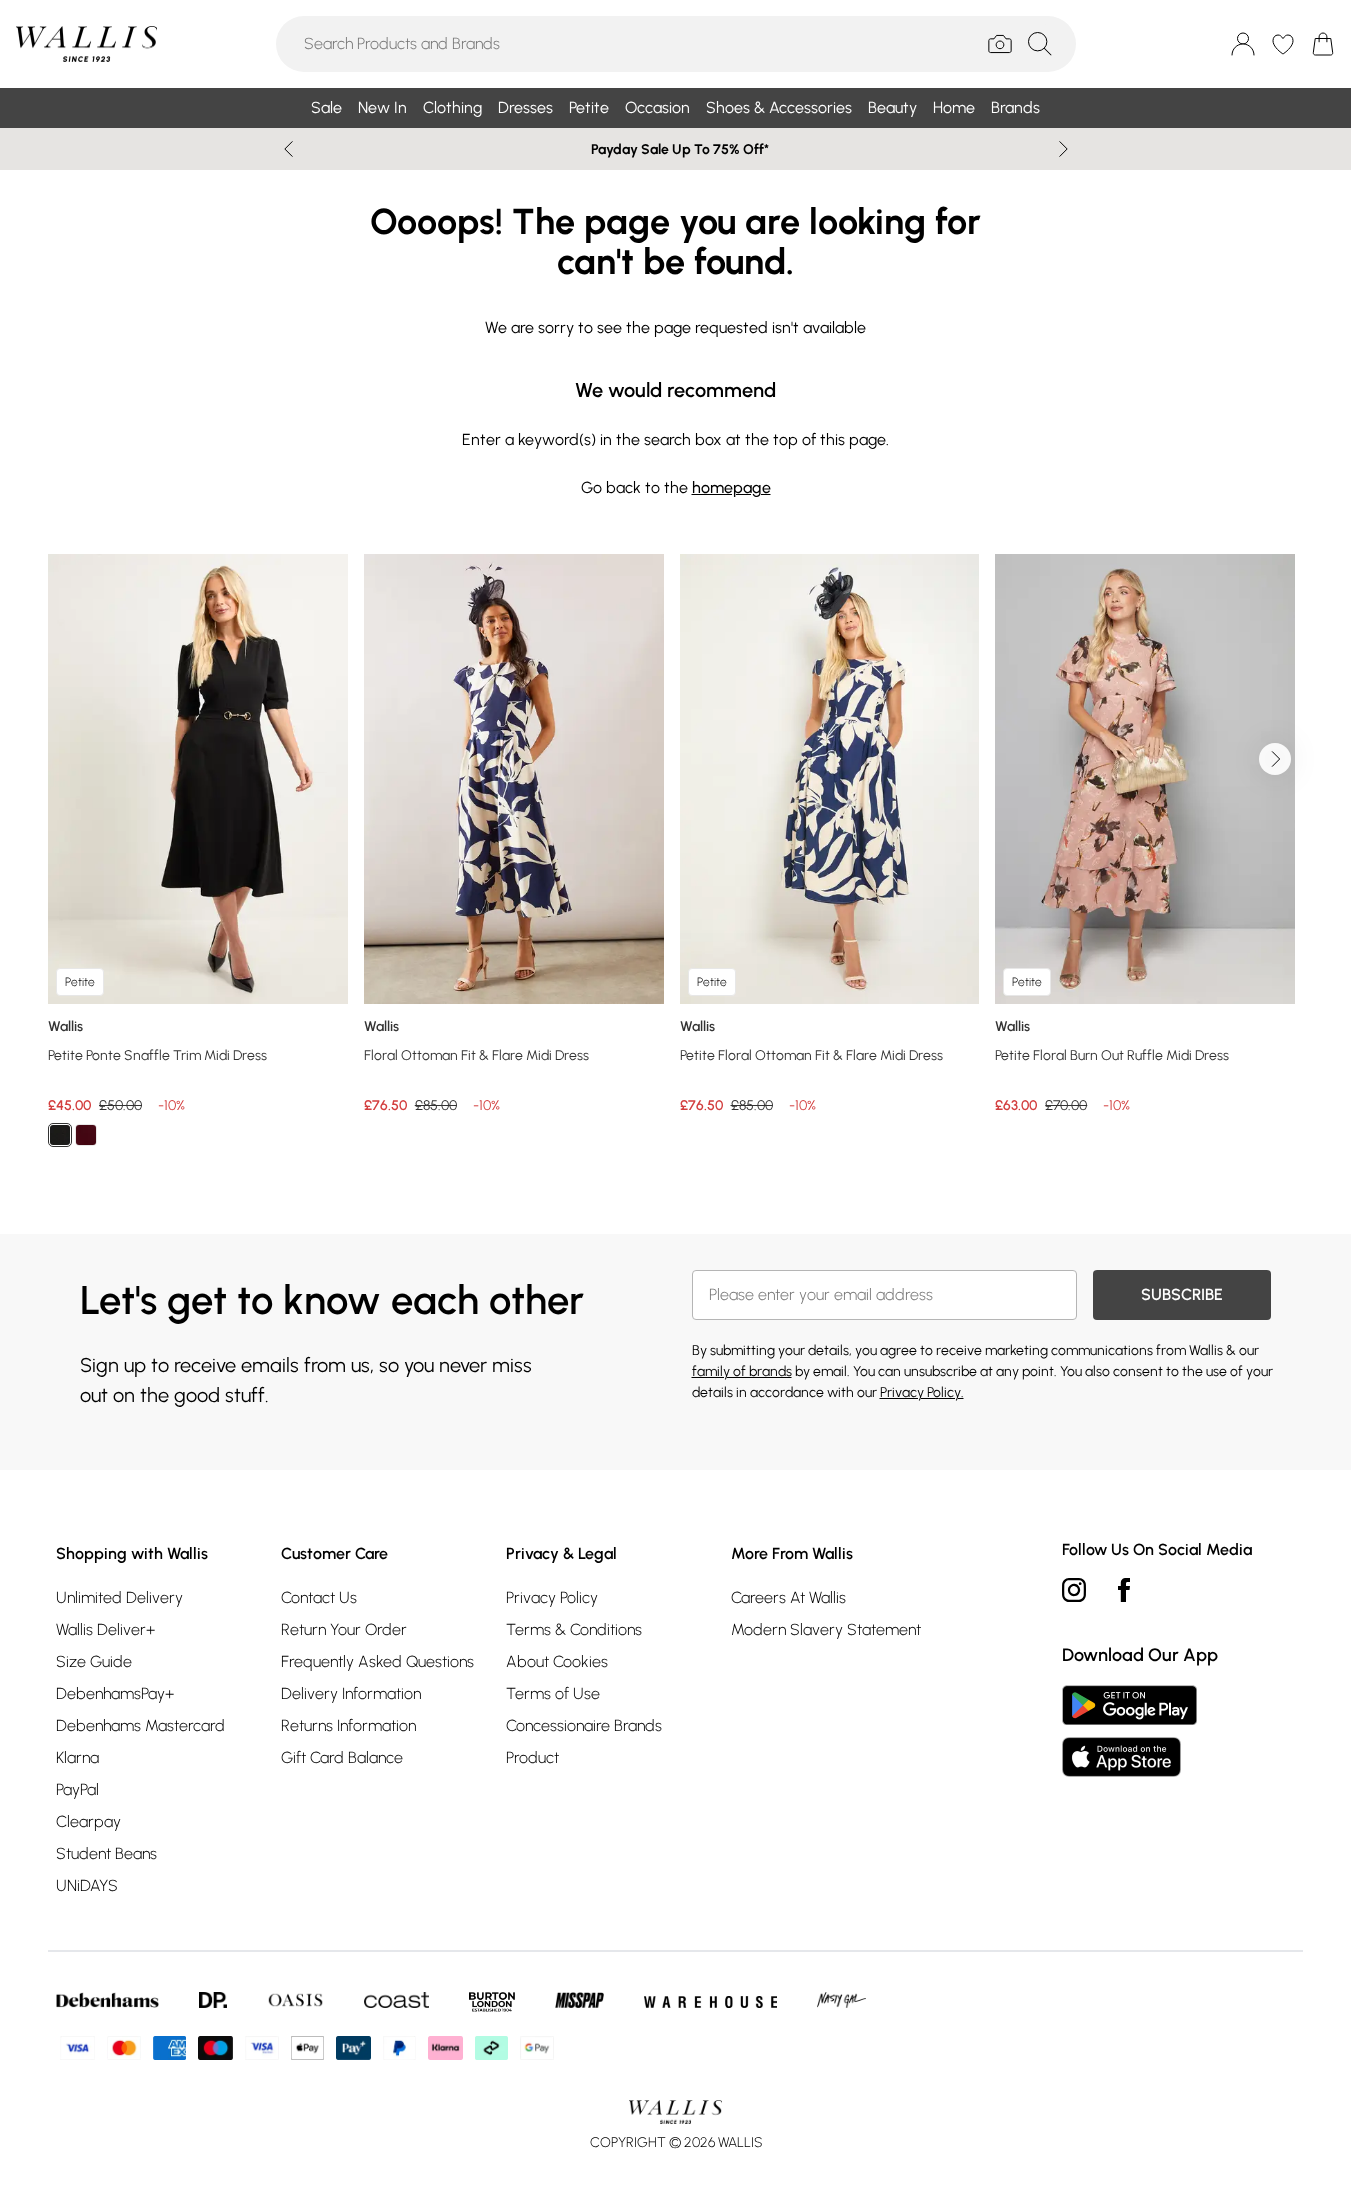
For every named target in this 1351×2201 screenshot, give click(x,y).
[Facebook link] (1124, 1590)
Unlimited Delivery (119, 1597)
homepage (731, 487)
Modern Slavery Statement (826, 1629)
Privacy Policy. (922, 1392)
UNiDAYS (87, 1885)
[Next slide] (1063, 149)
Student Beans (106, 1853)
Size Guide (94, 1661)
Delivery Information (351, 1693)
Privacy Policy (552, 1597)
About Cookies (557, 1661)
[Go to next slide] (1275, 759)
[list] (675, 862)
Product (532, 1757)
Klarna (77, 1757)
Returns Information (348, 1725)
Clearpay (88, 1821)
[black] (60, 1135)
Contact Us (319, 1597)
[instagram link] (1074, 1590)
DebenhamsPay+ (115, 1693)
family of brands (742, 1371)
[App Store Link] (1129, 1731)
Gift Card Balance (342, 1757)
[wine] (86, 1135)
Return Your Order (344, 1629)
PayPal (77, 1789)
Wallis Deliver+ (105, 1629)
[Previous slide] (288, 149)
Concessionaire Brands (584, 1725)
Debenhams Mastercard (140, 1725)
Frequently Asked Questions (377, 1661)
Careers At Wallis (788, 1597)
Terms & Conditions (574, 1629)
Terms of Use (553, 1693)
